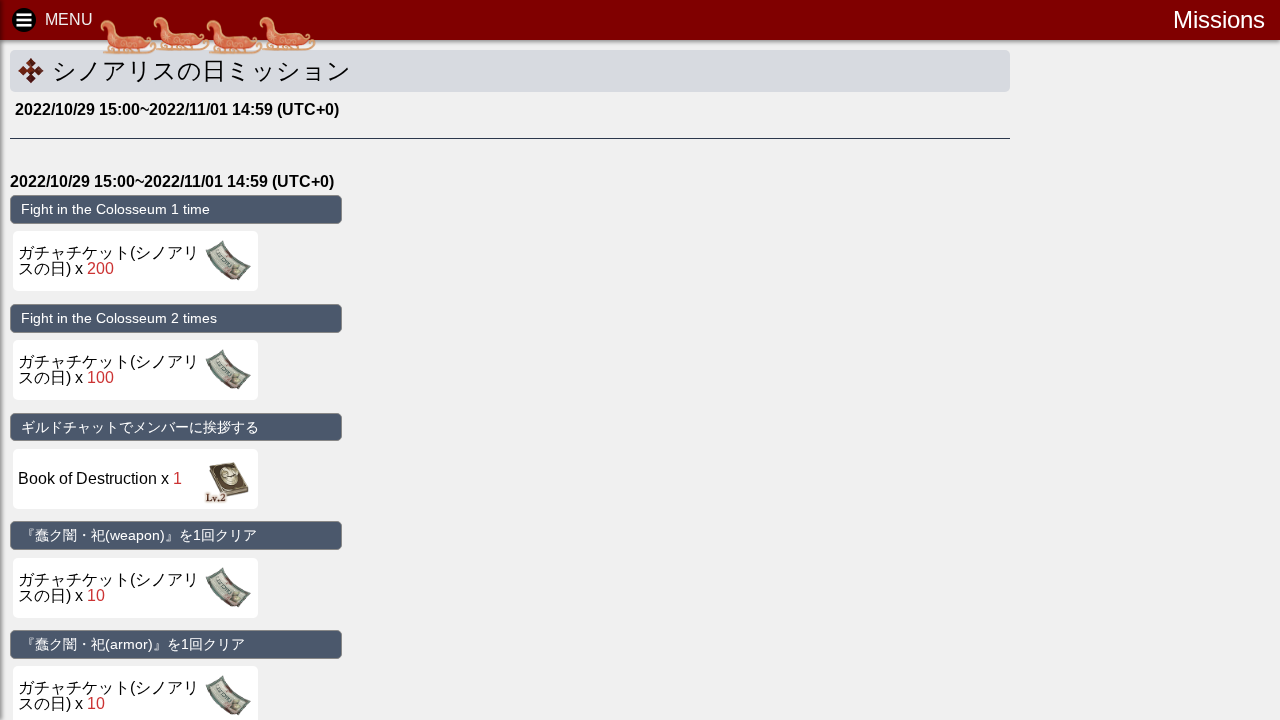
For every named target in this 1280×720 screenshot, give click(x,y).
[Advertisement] (1180, 360)
